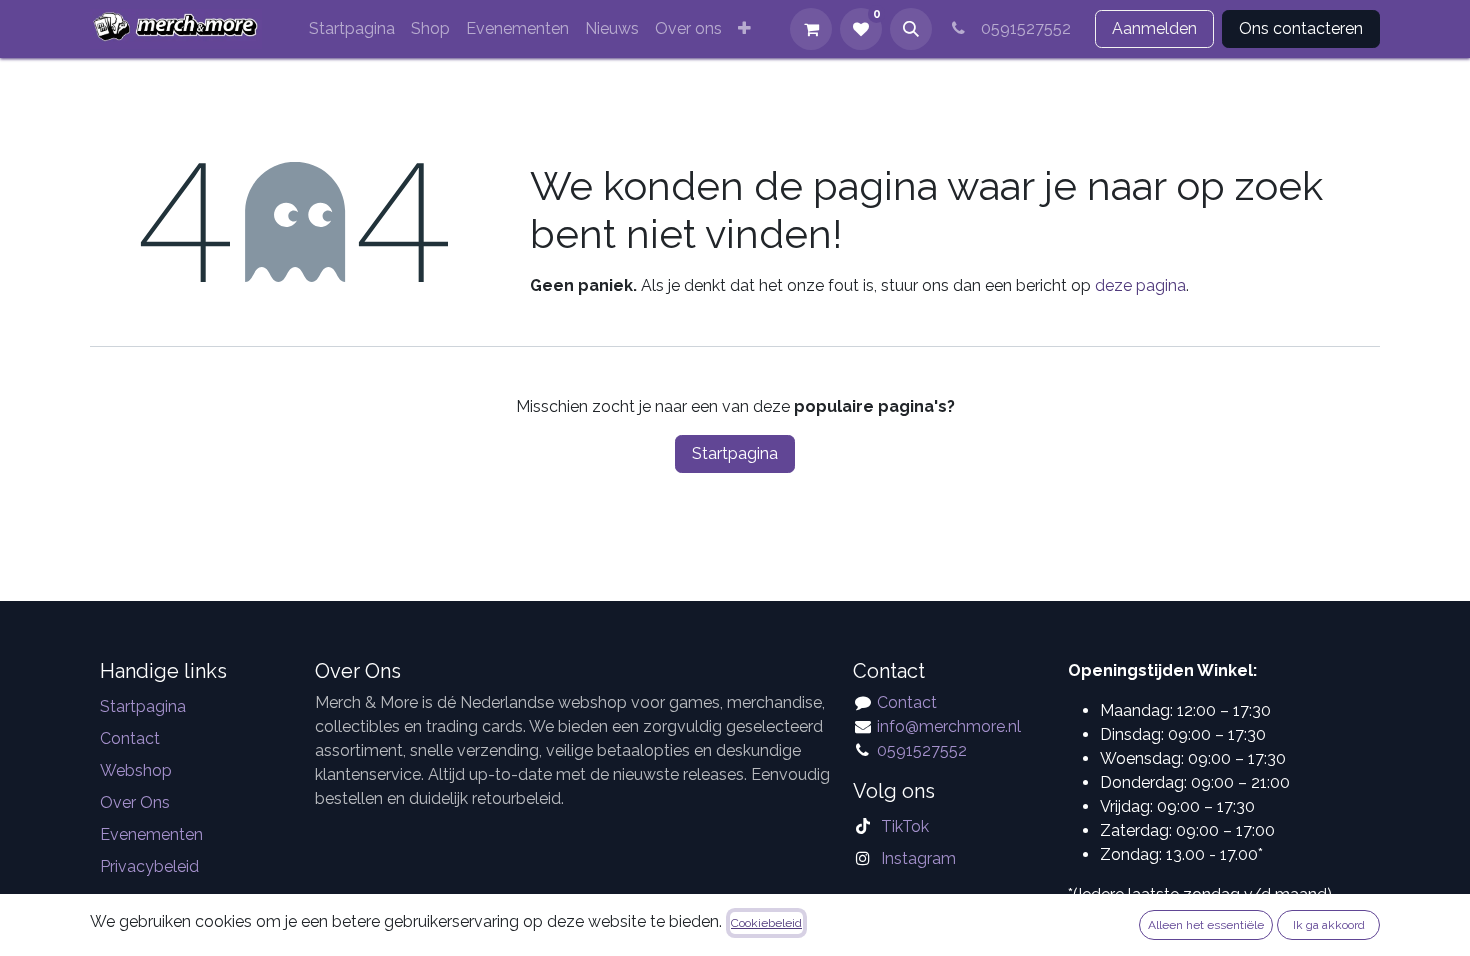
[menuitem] (352, 29)
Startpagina (735, 453)
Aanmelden (1154, 28)
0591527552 (1022, 28)
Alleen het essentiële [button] (1206, 925)
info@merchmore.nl (951, 726)
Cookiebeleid (766, 923)
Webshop (136, 770)
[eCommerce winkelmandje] (811, 29)
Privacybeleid (149, 866)
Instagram (918, 858)
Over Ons (135, 802)
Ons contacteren (1301, 28)
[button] (911, 29)
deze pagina (1140, 285)
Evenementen (151, 834)
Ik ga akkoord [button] (1329, 925)
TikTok (905, 826)
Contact (130, 738)
